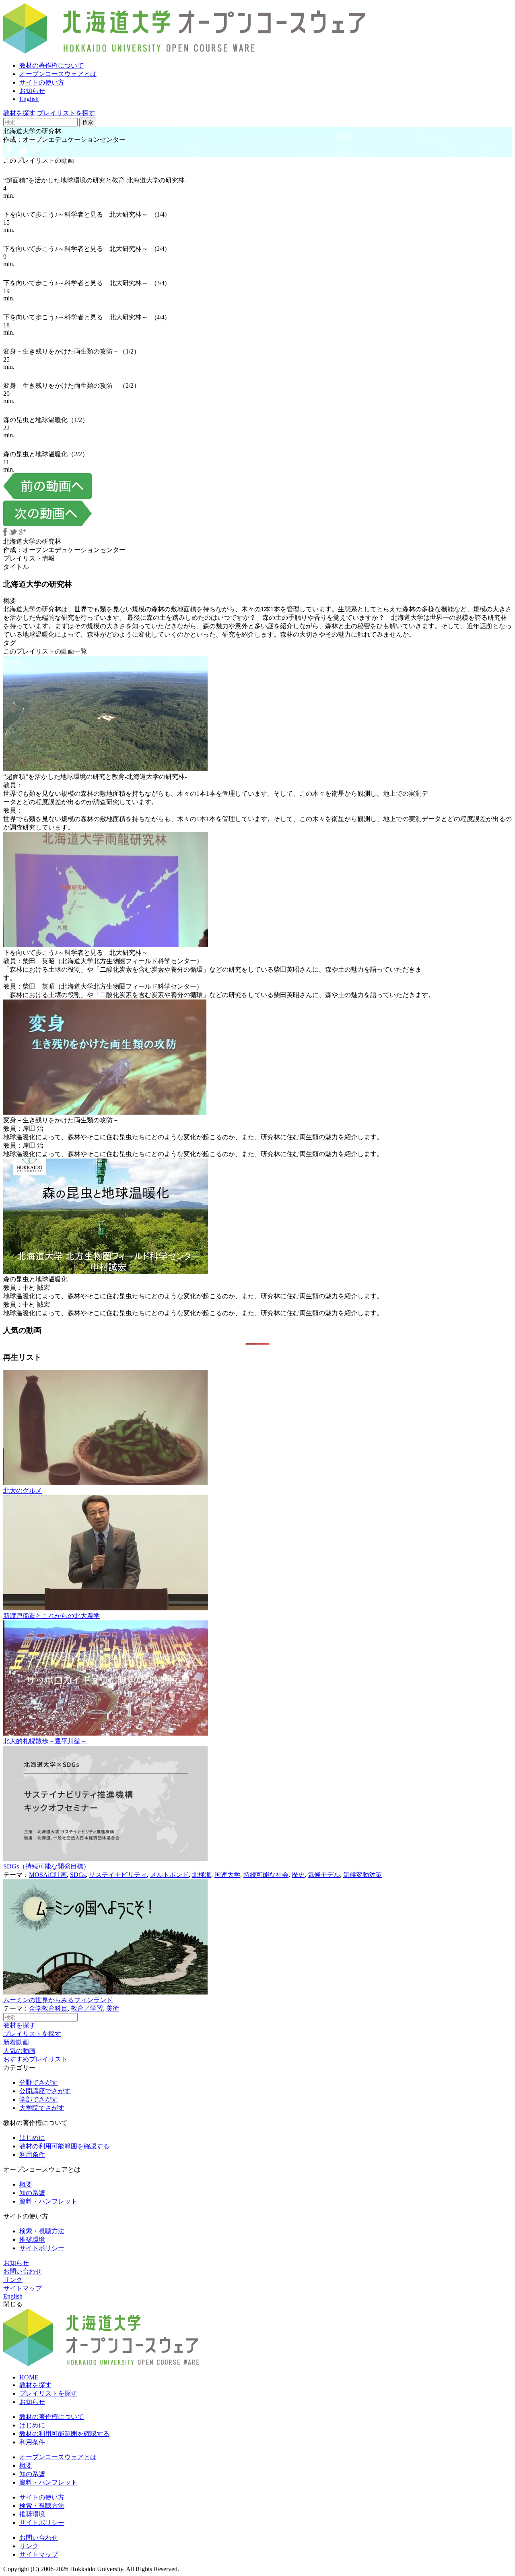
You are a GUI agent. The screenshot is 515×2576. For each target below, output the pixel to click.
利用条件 (32, 2155)
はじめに (32, 2138)
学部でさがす (39, 2099)
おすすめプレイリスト (35, 2059)
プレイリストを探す (66, 113)
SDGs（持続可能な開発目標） (46, 1866)
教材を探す (19, 113)
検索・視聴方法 (42, 2231)
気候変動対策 (363, 1875)
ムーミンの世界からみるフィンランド (58, 2000)
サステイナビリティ (118, 1875)
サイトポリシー (42, 2248)
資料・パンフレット (48, 2201)
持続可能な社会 (266, 1875)
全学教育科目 (48, 2008)
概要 (26, 2184)
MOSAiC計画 (48, 1875)
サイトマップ (23, 2288)
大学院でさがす (42, 2108)
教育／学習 (87, 2008)
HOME (29, 2377)
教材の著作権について (51, 65)
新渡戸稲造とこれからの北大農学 (51, 1616)
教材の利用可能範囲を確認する (64, 2146)
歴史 (298, 1875)
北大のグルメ (23, 1491)
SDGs (78, 1875)
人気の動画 (19, 2051)
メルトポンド (169, 1875)
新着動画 (16, 2042)
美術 (113, 2008)
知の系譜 (32, 2193)
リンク (13, 2280)
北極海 (202, 1875)
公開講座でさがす (45, 2091)
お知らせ (32, 91)
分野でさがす (39, 2083)
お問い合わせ (23, 2271)
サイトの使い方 (42, 82)
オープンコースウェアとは (58, 74)
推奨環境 (32, 2240)
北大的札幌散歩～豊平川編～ (45, 1741)
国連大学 (227, 1875)
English (29, 99)
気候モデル (324, 1875)
